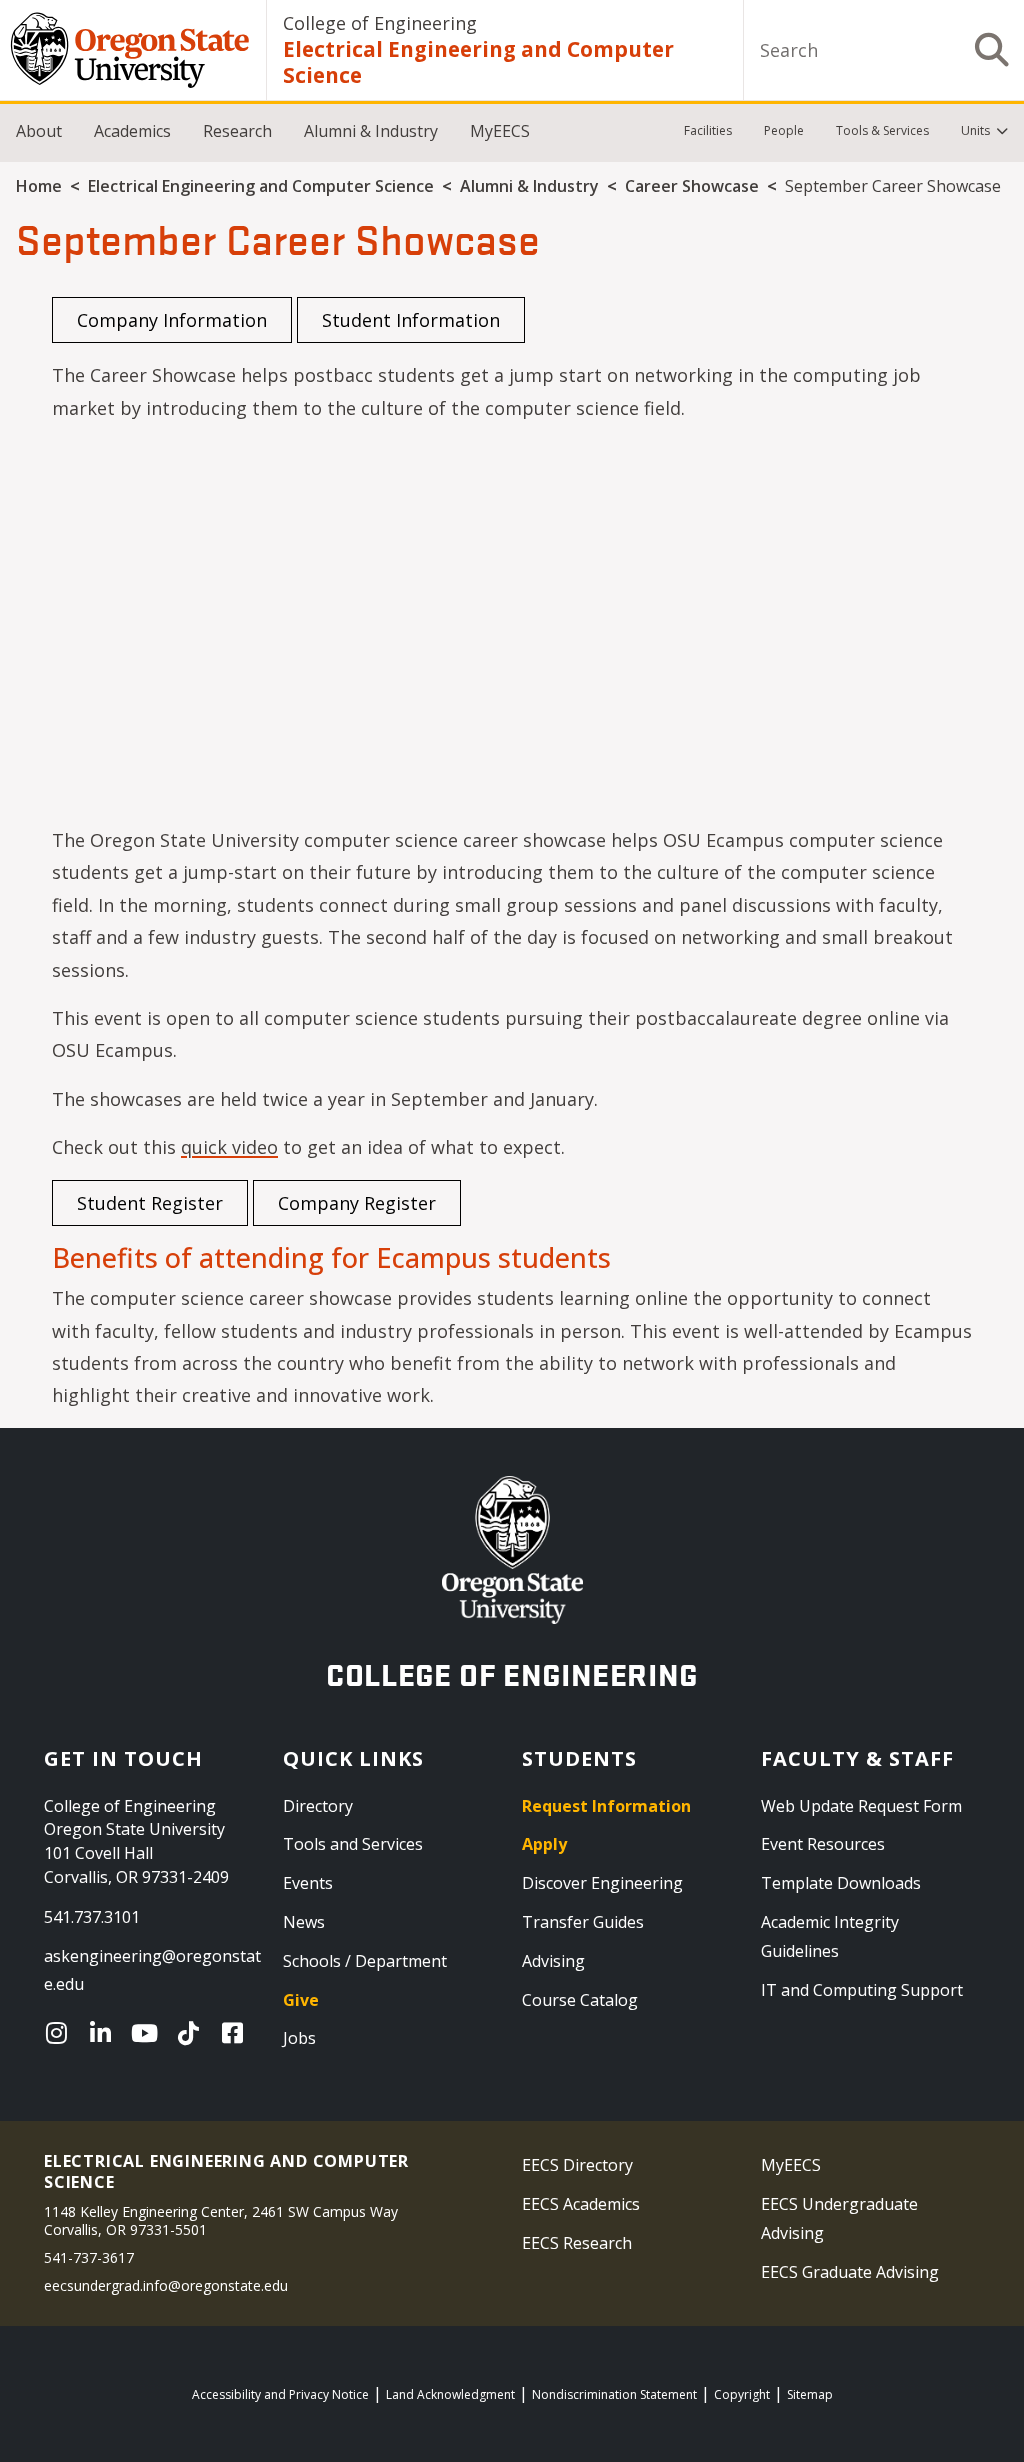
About (39, 131)
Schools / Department (365, 1961)
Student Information (411, 320)
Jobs (299, 2038)
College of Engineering (380, 23)
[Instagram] (61, 2033)
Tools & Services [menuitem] (882, 130)
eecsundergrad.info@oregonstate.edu (166, 2285)
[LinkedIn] (105, 2033)
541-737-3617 (89, 2257)
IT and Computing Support (862, 1990)
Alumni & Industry (371, 131)
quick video (229, 1147)
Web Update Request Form (861, 1806)
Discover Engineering (602, 1883)
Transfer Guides (583, 1922)
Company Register (357, 1203)
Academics (132, 131)
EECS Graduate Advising (850, 2272)
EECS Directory (577, 2165)
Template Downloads (841, 1883)
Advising (553, 1961)
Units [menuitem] (975, 130)
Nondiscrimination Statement (614, 2394)
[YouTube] (149, 2033)
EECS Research (577, 2243)
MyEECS (500, 131)
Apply (544, 1844)
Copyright (742, 2394)
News (304, 1922)
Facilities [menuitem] (708, 130)
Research (237, 131)
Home (39, 186)
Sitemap (810, 2394)
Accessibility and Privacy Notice (280, 2394)
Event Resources (823, 1844)
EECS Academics (581, 2204)
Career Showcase (692, 186)
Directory (318, 1806)
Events (308, 1883)
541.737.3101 (92, 1917)
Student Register (150, 1203)
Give (301, 2000)
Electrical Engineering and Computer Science (478, 62)
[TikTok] (193, 2033)
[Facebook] (237, 2033)
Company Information (172, 320)
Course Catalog (580, 2000)
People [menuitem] (784, 130)
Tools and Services (353, 1844)
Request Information (606, 1806)
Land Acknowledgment (450, 2394)
